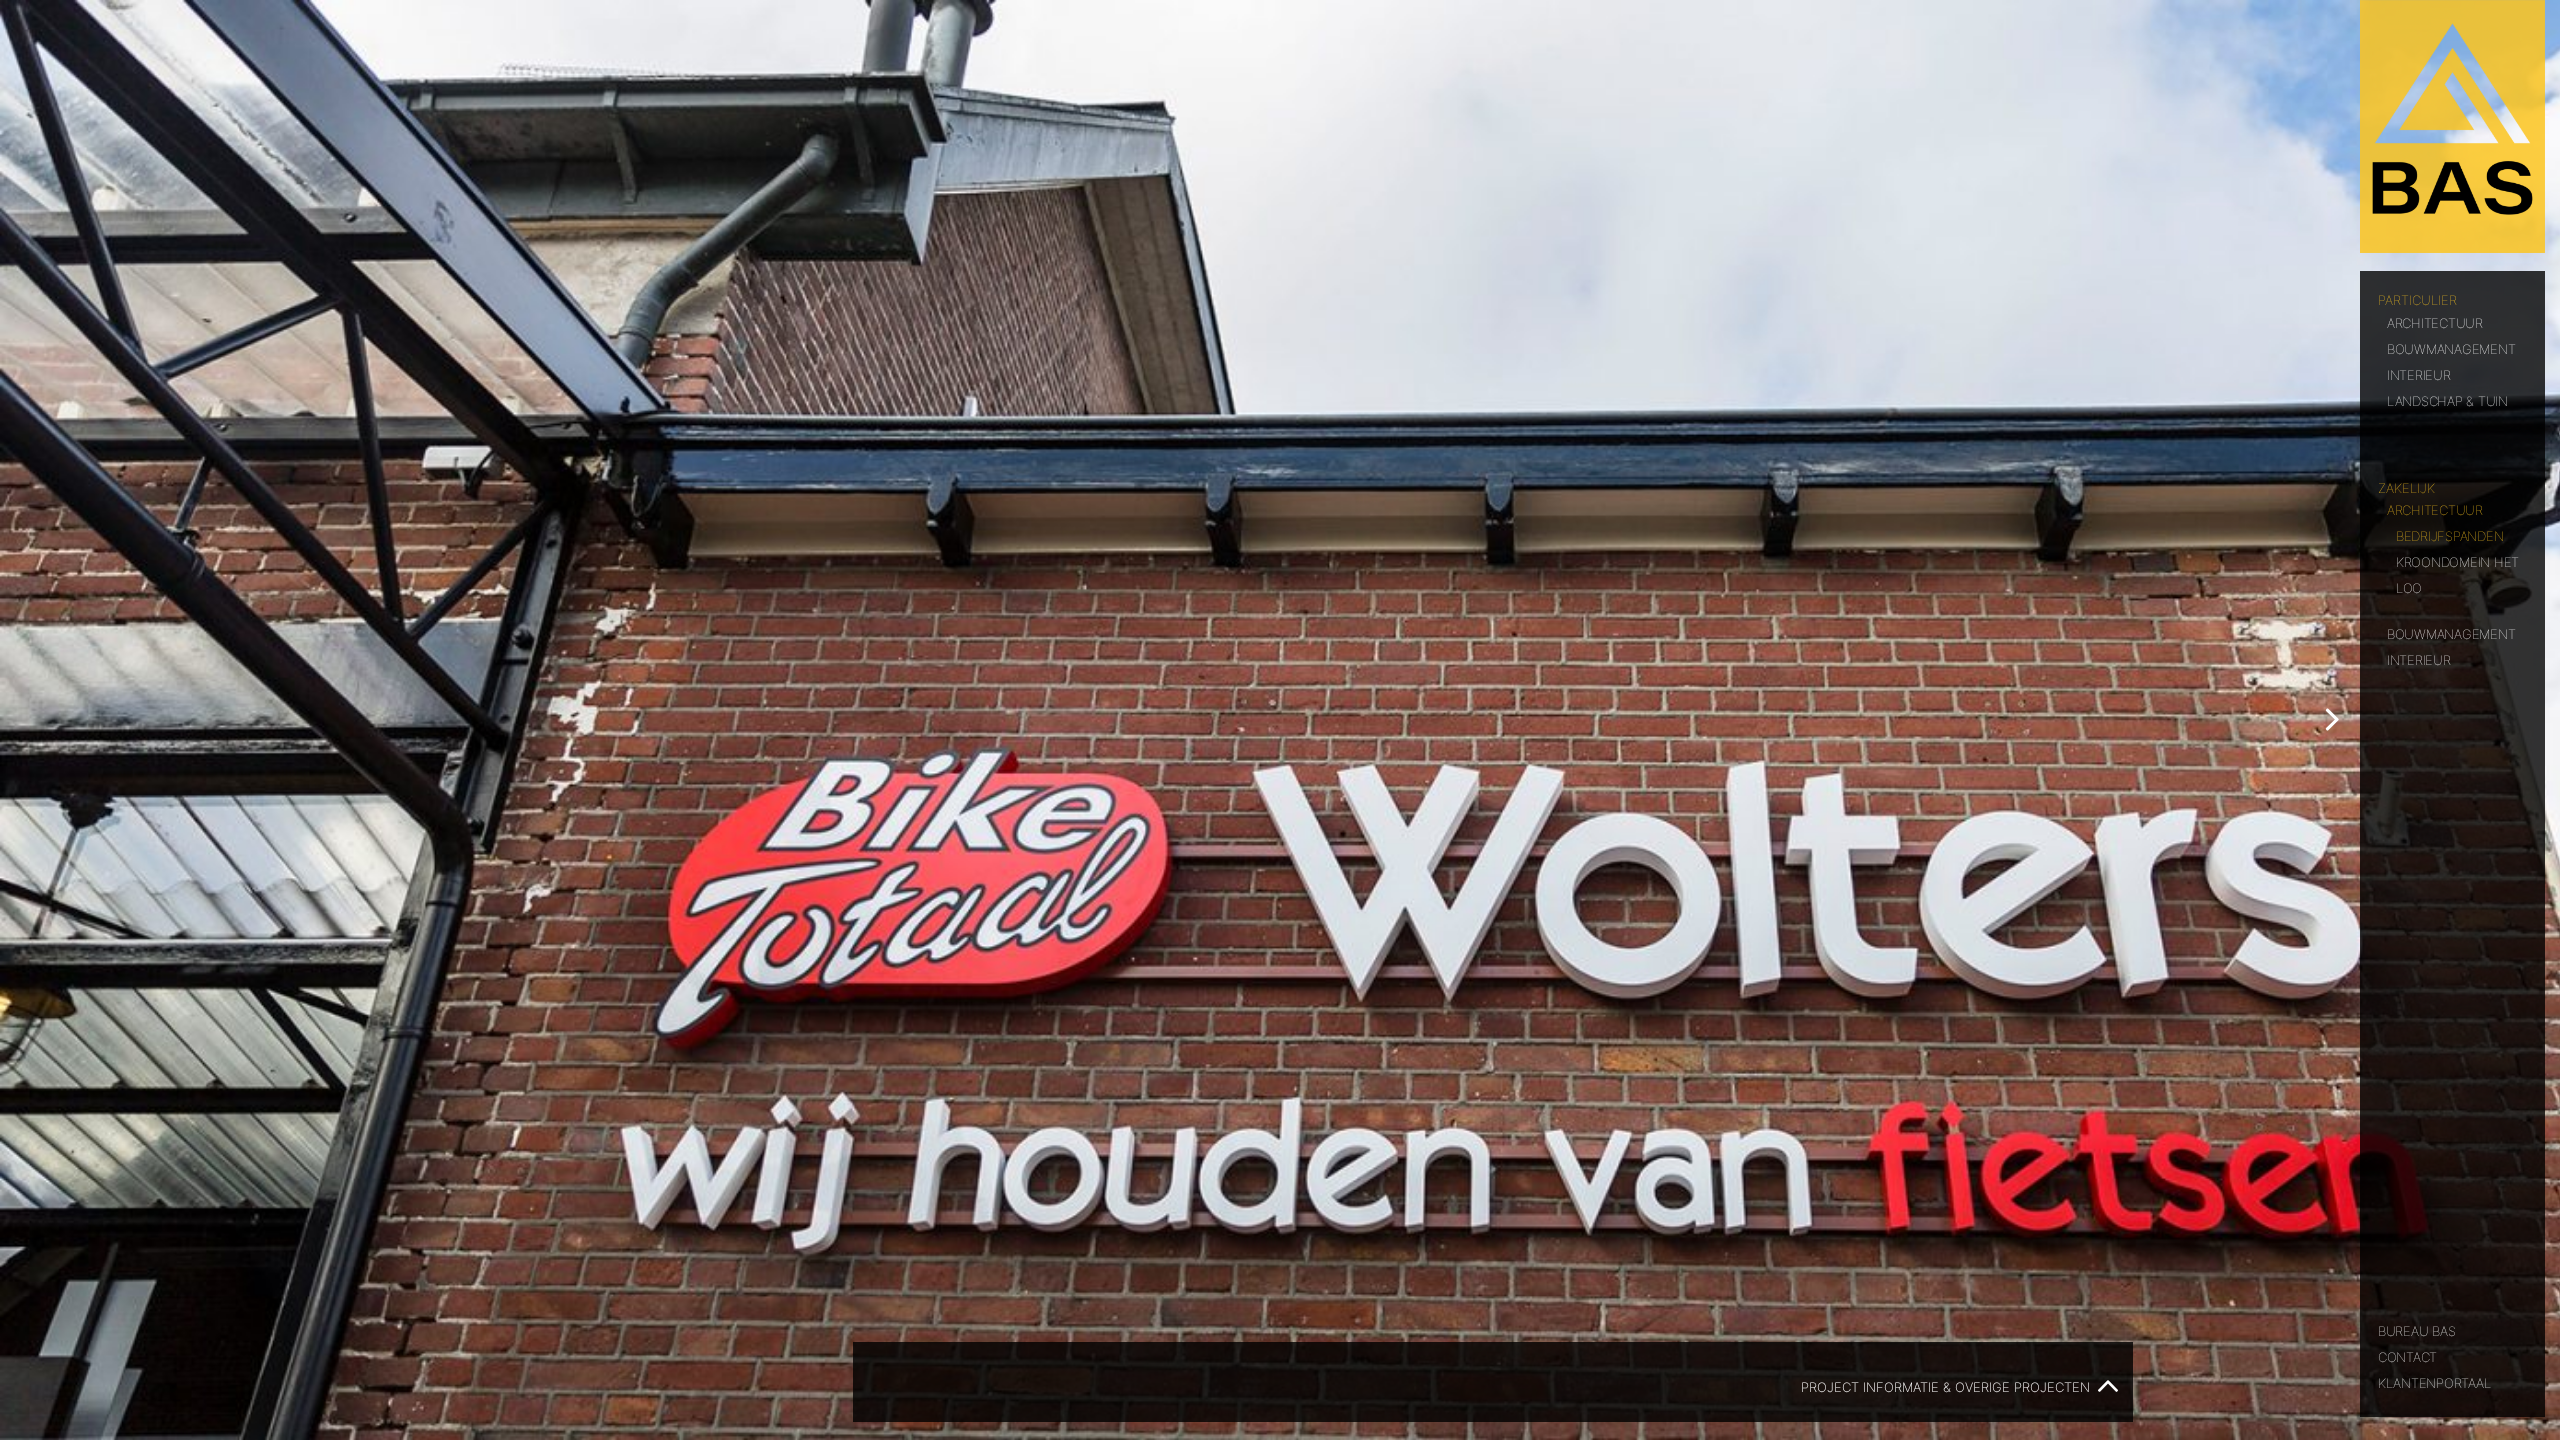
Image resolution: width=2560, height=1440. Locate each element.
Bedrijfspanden (2449, 534)
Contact (2407, 1355)
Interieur (2419, 373)
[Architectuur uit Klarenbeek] (2452, 126)
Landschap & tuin (2447, 399)
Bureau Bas (2416, 1329)
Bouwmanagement (2451, 347)
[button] (2331, 720)
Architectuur (2435, 321)
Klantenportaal (2434, 1381)
